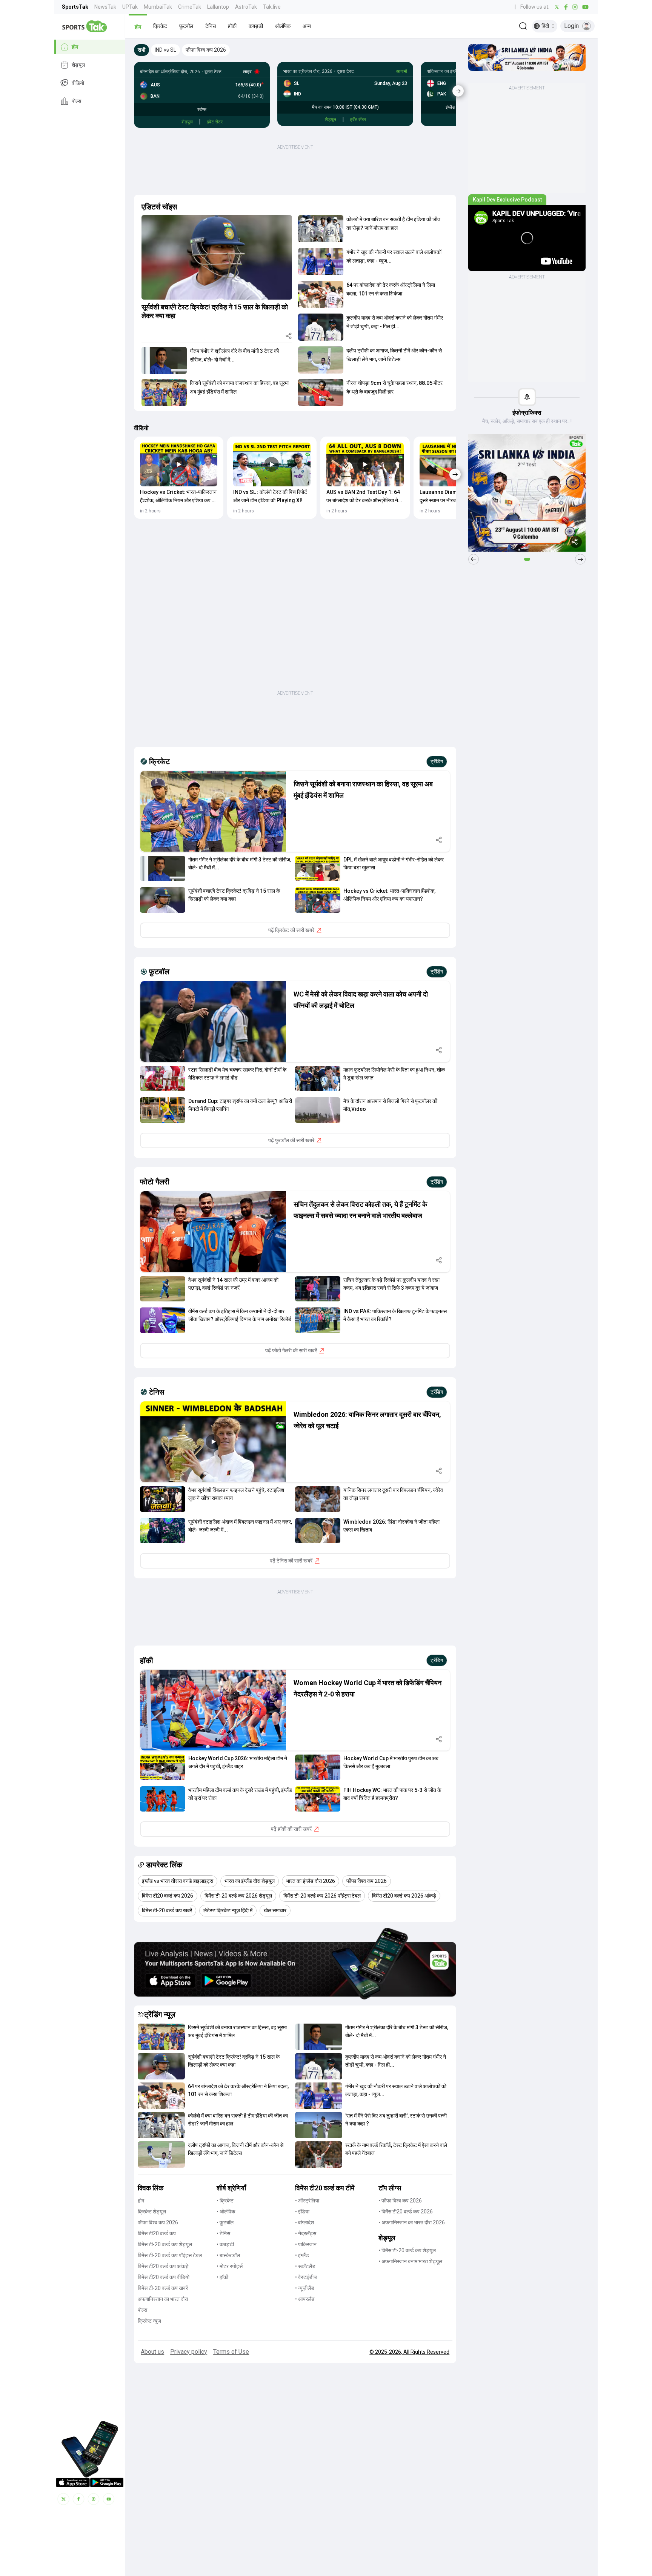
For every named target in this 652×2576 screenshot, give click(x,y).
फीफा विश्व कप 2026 (158, 2222)
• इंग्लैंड (302, 2255)
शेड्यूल (78, 65)
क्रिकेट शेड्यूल (152, 2212)
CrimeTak (190, 7)
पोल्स (76, 101)
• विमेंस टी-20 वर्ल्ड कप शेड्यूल (407, 2250)
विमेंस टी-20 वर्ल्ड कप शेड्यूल (165, 2244)
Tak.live (272, 7)
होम (75, 47)
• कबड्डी (225, 2244)
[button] (138, 26)
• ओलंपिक (226, 2212)
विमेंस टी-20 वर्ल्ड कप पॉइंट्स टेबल (170, 2255)
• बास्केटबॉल (228, 2255)
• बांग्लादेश (304, 2222)
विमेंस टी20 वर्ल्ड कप (157, 2233)
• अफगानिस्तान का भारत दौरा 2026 (412, 2222)
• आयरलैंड (305, 2299)
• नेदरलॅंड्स (306, 2233)
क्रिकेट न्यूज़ (149, 2321)
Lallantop (218, 7)
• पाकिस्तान (306, 2244)
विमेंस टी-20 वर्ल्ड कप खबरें (163, 2288)
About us (152, 2352)
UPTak (130, 7)
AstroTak (246, 7)
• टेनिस (223, 2233)
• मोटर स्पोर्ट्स (230, 2266)
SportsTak (75, 7)
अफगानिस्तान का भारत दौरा (163, 2299)
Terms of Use (231, 2352)
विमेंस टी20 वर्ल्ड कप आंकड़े (163, 2266)
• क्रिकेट (225, 2201)
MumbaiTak (158, 7)
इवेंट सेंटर (215, 122)
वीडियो (78, 83)
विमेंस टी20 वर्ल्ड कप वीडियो (164, 2277)
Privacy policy (189, 2352)
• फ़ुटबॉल (225, 2222)
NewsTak (105, 7)
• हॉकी (222, 2277)
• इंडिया (302, 2212)
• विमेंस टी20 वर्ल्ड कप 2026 (406, 2212)
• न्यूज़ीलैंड (305, 2288)
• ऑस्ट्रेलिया (307, 2201)
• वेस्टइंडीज (306, 2277)
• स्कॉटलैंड (305, 2266)
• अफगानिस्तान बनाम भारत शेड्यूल (410, 2261)
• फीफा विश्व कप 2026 (400, 2201)
